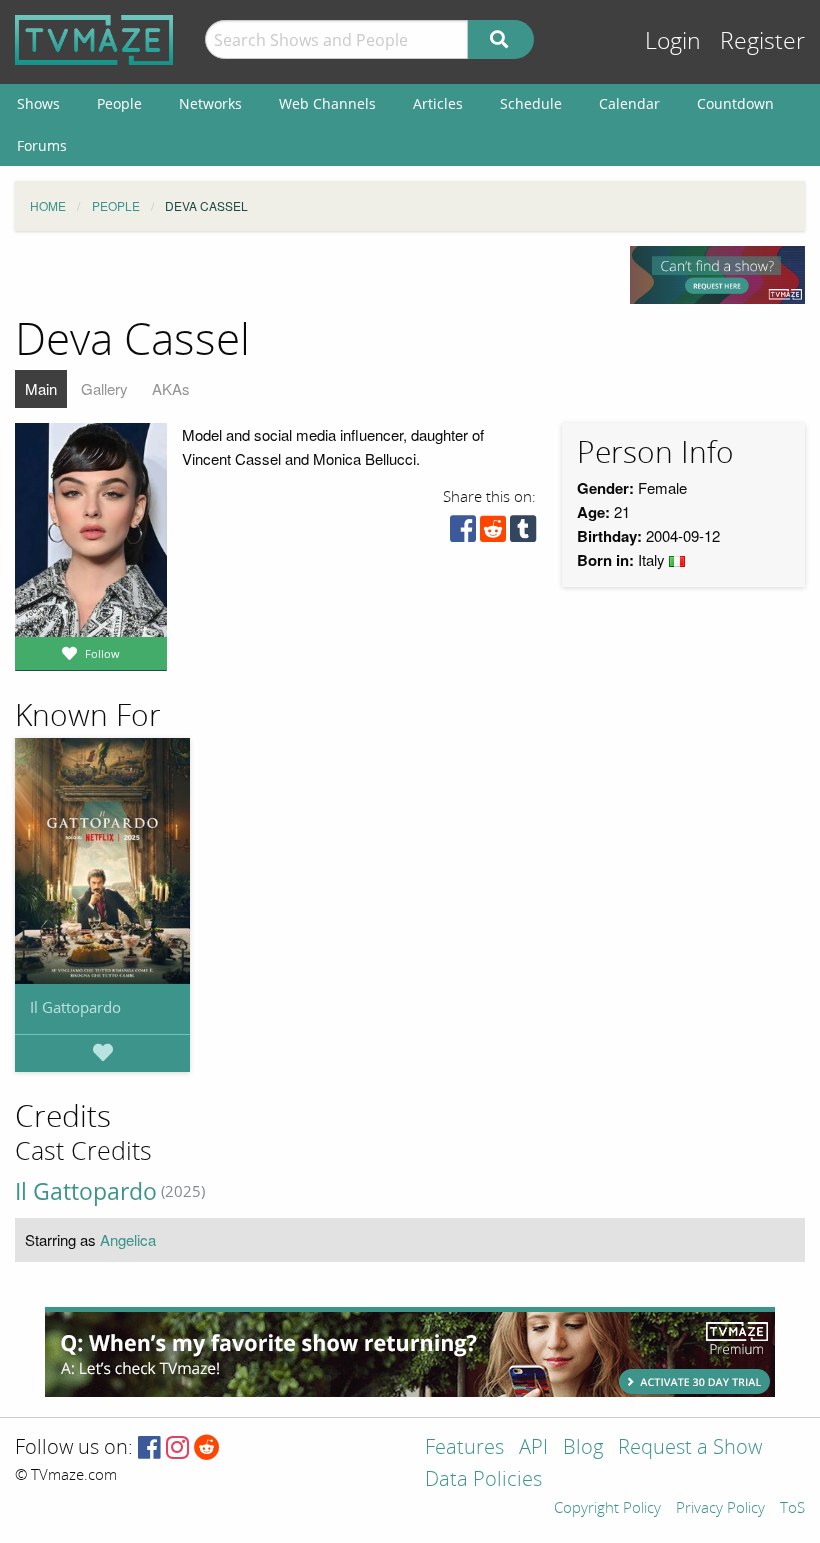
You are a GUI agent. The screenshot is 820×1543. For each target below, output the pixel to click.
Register (762, 41)
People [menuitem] (119, 103)
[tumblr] (523, 533)
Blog (583, 1448)
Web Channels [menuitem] (327, 103)
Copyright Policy (607, 1509)
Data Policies (483, 1480)
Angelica (128, 1239)
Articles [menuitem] (438, 103)
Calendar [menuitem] (629, 103)
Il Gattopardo (75, 1007)
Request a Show (690, 1448)
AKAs (171, 388)
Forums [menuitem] (42, 145)
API (533, 1448)
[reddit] (493, 533)
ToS (792, 1509)
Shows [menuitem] (38, 103)
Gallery (104, 388)
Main (41, 388)
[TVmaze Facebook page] (149, 1448)
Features (464, 1448)
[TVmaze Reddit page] (207, 1448)
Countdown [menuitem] (735, 103)
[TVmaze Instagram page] (177, 1448)
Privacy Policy (720, 1509)
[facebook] (463, 533)
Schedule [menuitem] (531, 103)
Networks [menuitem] (210, 103)
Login (673, 41)
